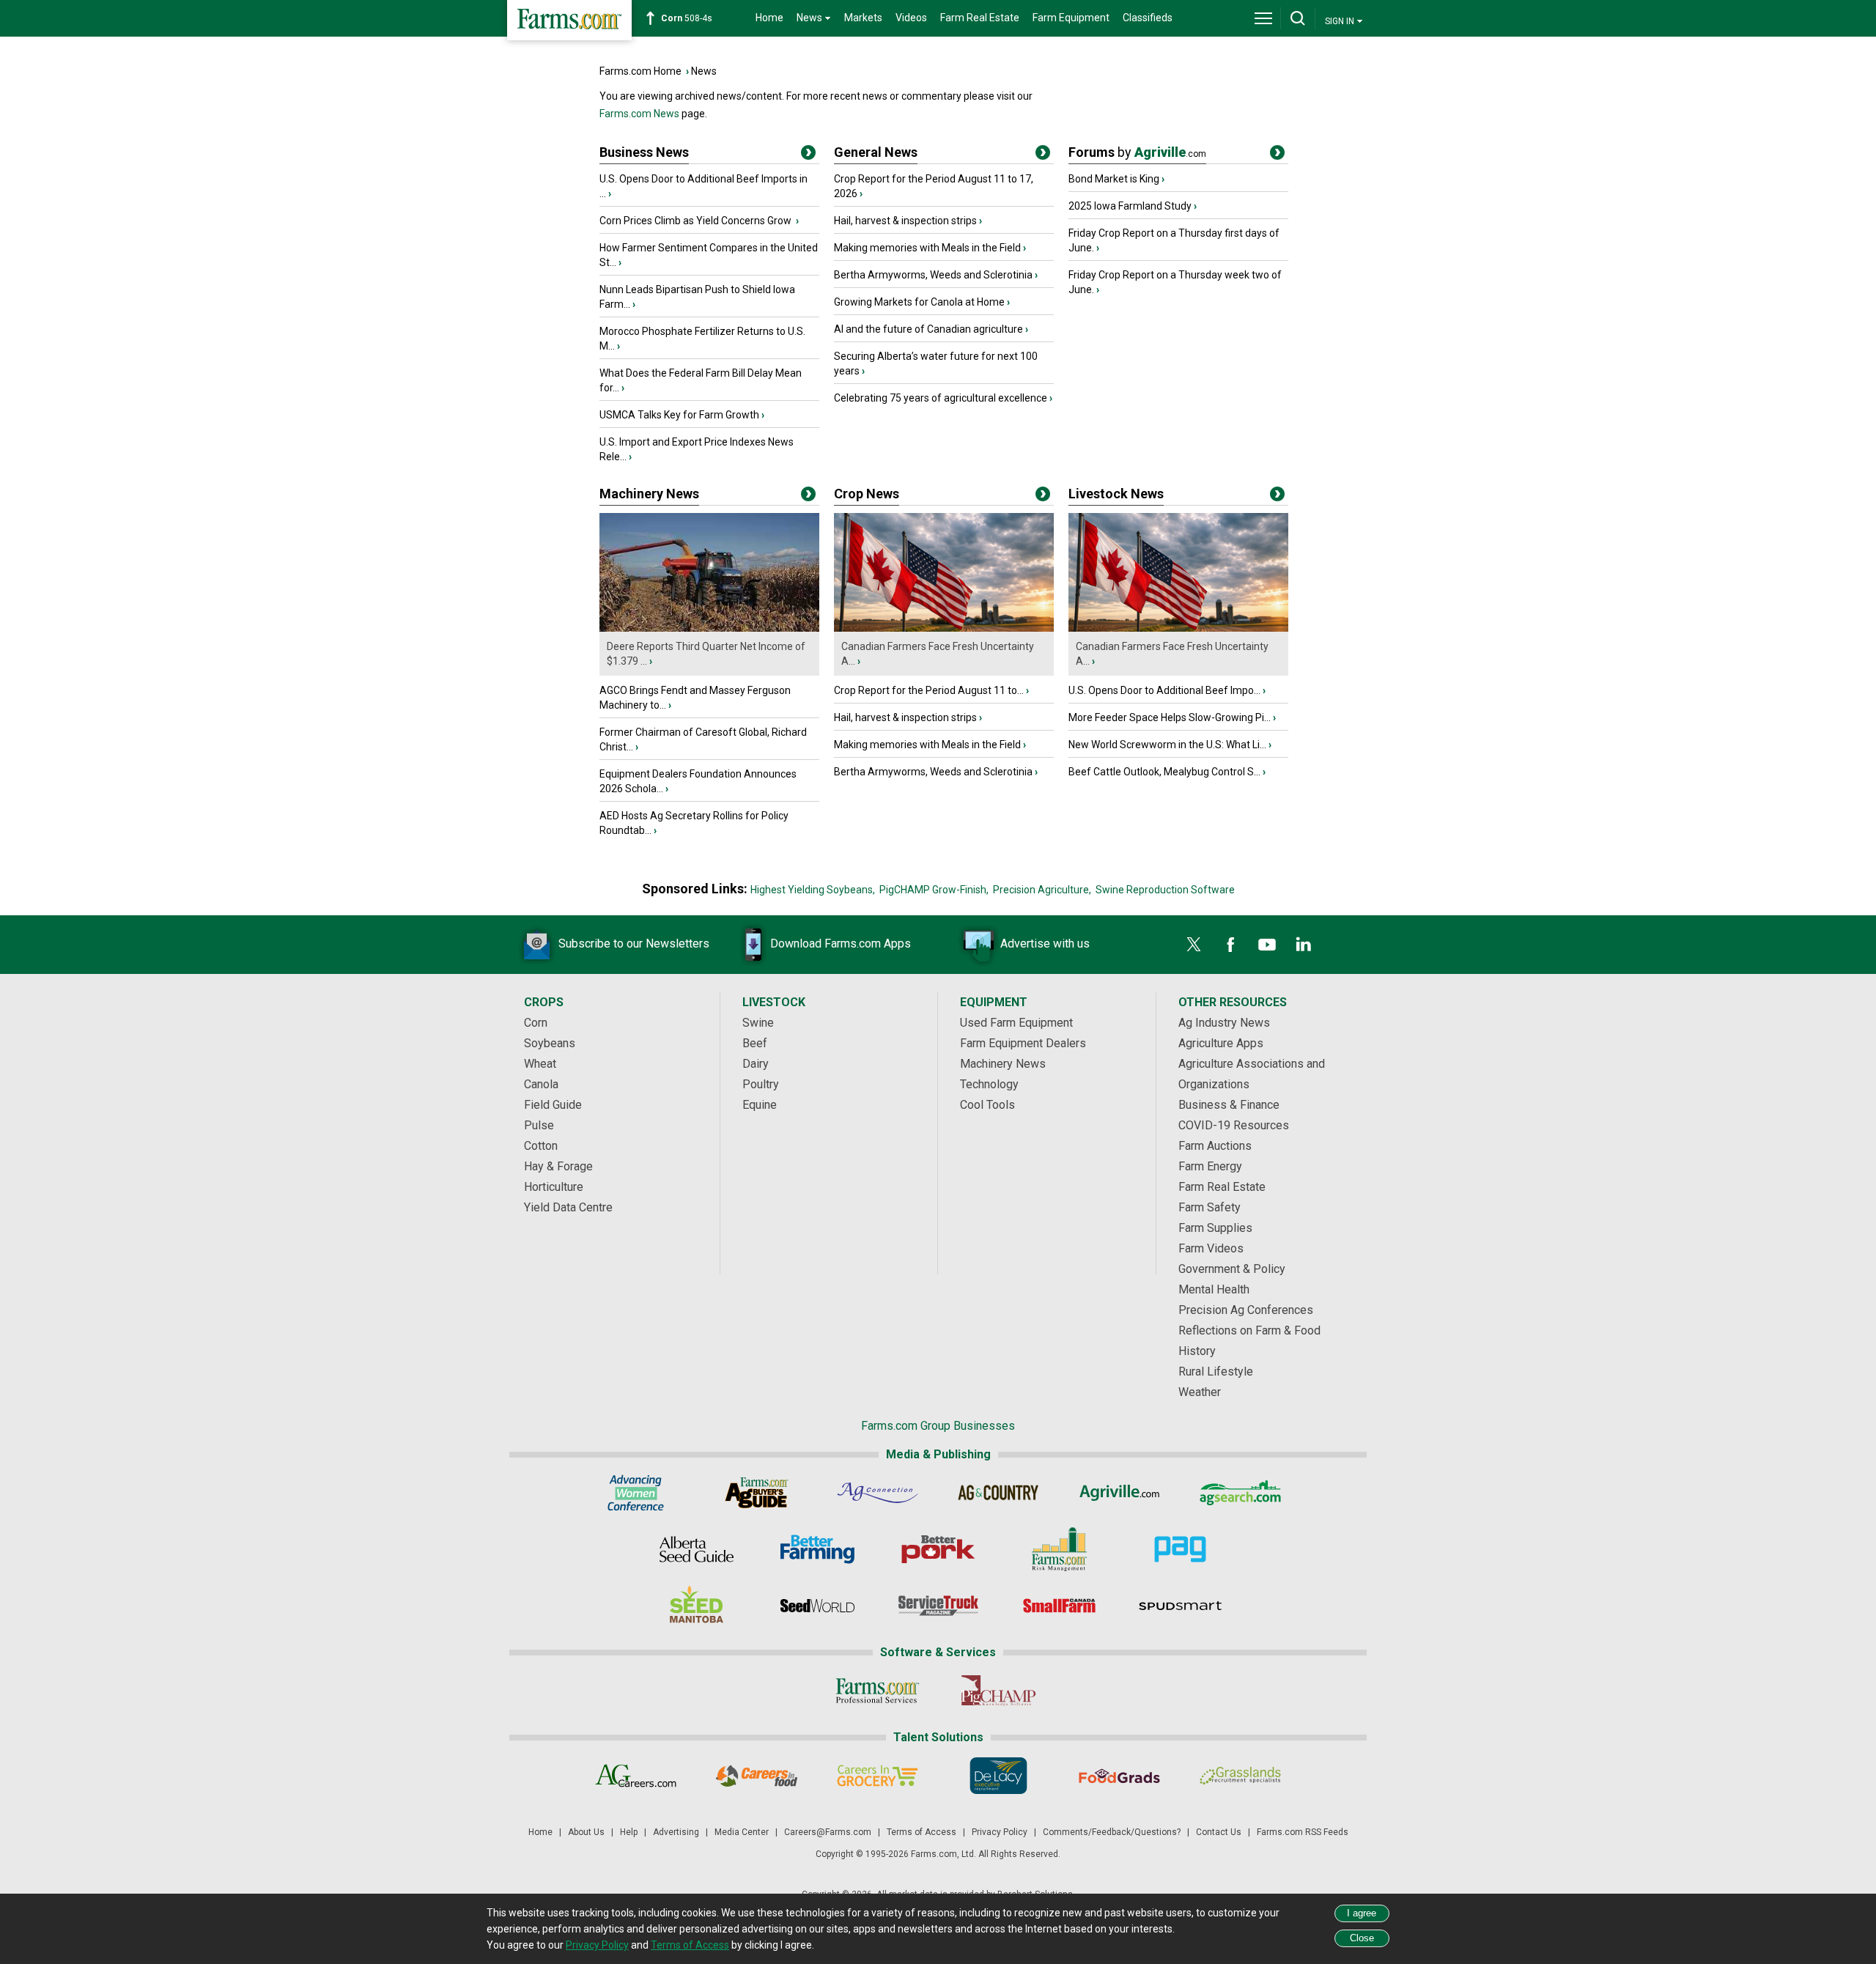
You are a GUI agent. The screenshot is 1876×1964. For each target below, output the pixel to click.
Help (629, 1832)
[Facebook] (1230, 945)
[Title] (808, 155)
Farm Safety (1210, 1207)
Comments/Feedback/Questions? (1112, 1832)
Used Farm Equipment (1016, 1023)
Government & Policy (1232, 1269)
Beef (755, 1043)
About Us (586, 1832)
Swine (758, 1023)
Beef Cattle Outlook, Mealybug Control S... (1164, 772)
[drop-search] (1298, 18)
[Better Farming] (817, 1549)
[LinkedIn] (1304, 945)
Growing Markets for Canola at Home (919, 302)
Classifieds (1148, 18)
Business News (644, 152)
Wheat (540, 1064)
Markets (863, 18)
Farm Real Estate (980, 18)
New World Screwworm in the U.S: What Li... (1167, 745)
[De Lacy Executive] (998, 1776)
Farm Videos (1211, 1248)
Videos (911, 18)
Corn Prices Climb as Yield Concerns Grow (697, 221)
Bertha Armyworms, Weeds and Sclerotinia (933, 275)
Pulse (539, 1125)
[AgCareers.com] (636, 1776)
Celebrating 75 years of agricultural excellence (941, 398)
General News (876, 152)
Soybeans (550, 1043)
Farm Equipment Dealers (1023, 1043)
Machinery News (649, 494)
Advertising (676, 1832)
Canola (541, 1084)
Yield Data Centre (568, 1207)
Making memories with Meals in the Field (927, 248)
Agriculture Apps (1221, 1043)
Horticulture (554, 1187)
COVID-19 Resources (1234, 1125)
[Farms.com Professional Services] (878, 1691)
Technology (989, 1084)
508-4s (687, 18)
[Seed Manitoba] (697, 1606)
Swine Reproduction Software (1165, 890)
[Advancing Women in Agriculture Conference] (636, 1493)
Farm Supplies (1215, 1228)
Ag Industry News (1224, 1023)
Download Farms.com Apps (841, 944)
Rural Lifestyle (1216, 1372)
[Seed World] (817, 1606)
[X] (1194, 945)
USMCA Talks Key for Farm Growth (679, 415)
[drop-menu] (1263, 18)
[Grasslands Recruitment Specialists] (1240, 1776)
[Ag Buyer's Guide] (757, 1493)
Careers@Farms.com (828, 1832)
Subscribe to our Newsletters (634, 944)
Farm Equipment (1071, 18)
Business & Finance (1229, 1105)
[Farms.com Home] (569, 20)
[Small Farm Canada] (1059, 1606)
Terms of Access (922, 1832)
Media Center (742, 1832)
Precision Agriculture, (1042, 890)
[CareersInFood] (757, 1776)
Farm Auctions (1215, 1146)
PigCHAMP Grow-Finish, (934, 890)
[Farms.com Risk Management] (1059, 1549)
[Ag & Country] (998, 1493)
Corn (536, 1023)
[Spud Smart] (1180, 1606)
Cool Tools (987, 1105)
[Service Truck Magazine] (938, 1606)
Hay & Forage (558, 1166)
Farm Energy (1210, 1166)
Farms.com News (639, 114)
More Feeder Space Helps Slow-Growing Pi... (1170, 717)
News (704, 71)
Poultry (761, 1084)
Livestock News (1116, 494)
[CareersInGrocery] (878, 1776)
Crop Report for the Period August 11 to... (929, 690)
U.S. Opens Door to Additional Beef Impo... (1164, 690)
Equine (760, 1105)
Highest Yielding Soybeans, (813, 890)
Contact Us (1219, 1832)
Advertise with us (1045, 944)
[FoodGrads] (1119, 1776)
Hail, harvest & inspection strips (905, 221)
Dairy (756, 1064)
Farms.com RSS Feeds (1303, 1832)
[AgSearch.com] (1240, 1493)
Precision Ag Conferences (1246, 1310)
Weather (1200, 1392)
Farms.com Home (640, 71)
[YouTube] (1267, 945)
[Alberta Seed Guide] (697, 1549)
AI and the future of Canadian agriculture (928, 329)
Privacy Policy (1000, 1832)
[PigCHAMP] (998, 1691)
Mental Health (1214, 1289)
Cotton (541, 1146)
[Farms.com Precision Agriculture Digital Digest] (1180, 1549)
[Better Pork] (938, 1549)
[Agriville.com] (1119, 1493)
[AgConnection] (878, 1493)
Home (769, 18)
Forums (1137, 152)
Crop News (867, 494)
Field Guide (553, 1105)
